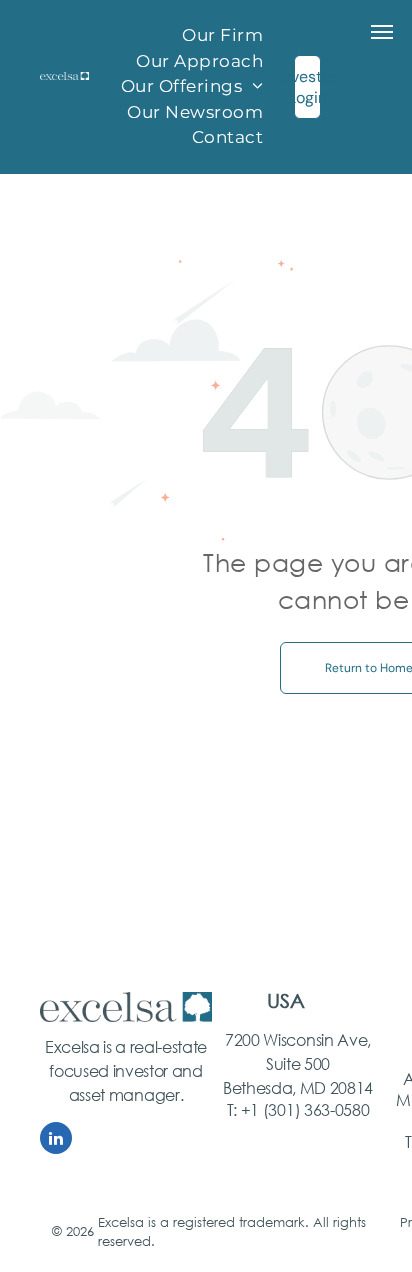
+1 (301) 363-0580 (305, 1109)
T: (232, 1109)
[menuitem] (222, 36)
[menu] (382, 32)
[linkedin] (56, 1140)
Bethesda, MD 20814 (298, 1087)
